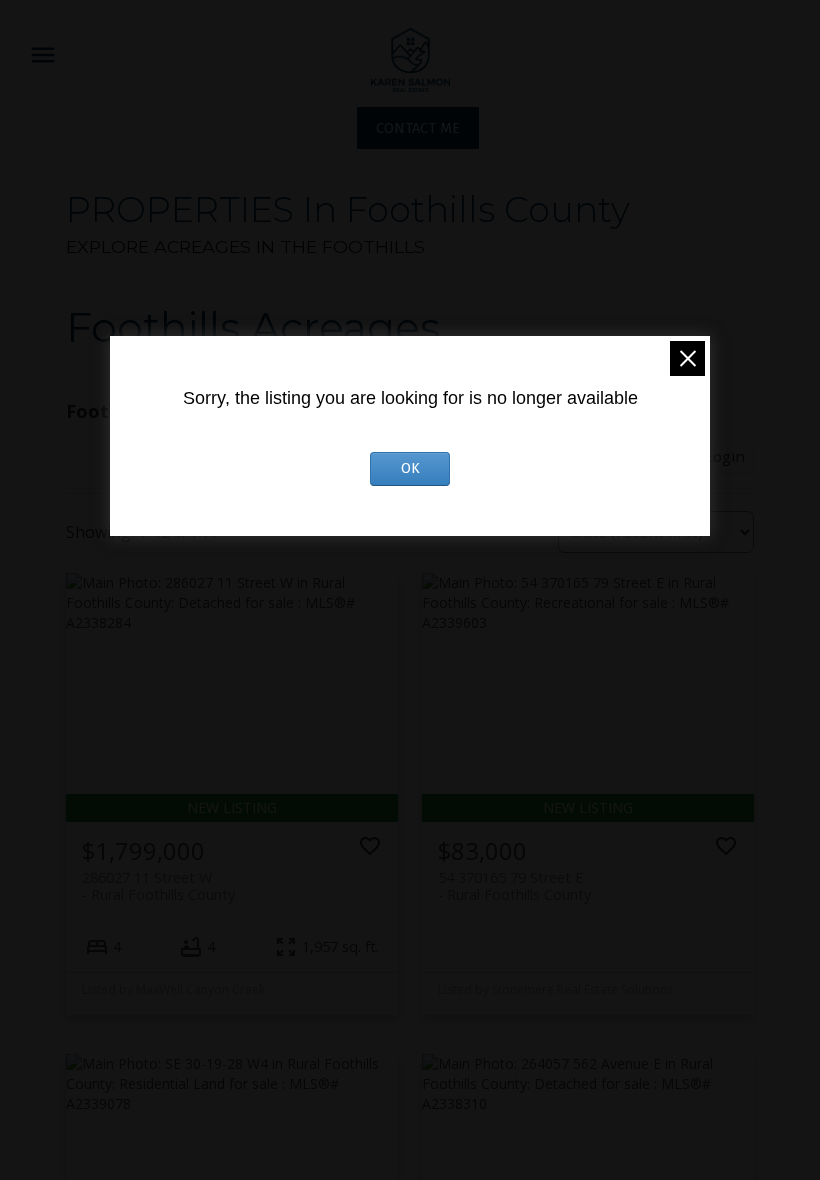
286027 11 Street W (158, 886)
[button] (418, 128)
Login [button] (725, 456)
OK (410, 468)
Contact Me (418, 128)
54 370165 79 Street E (514, 886)
